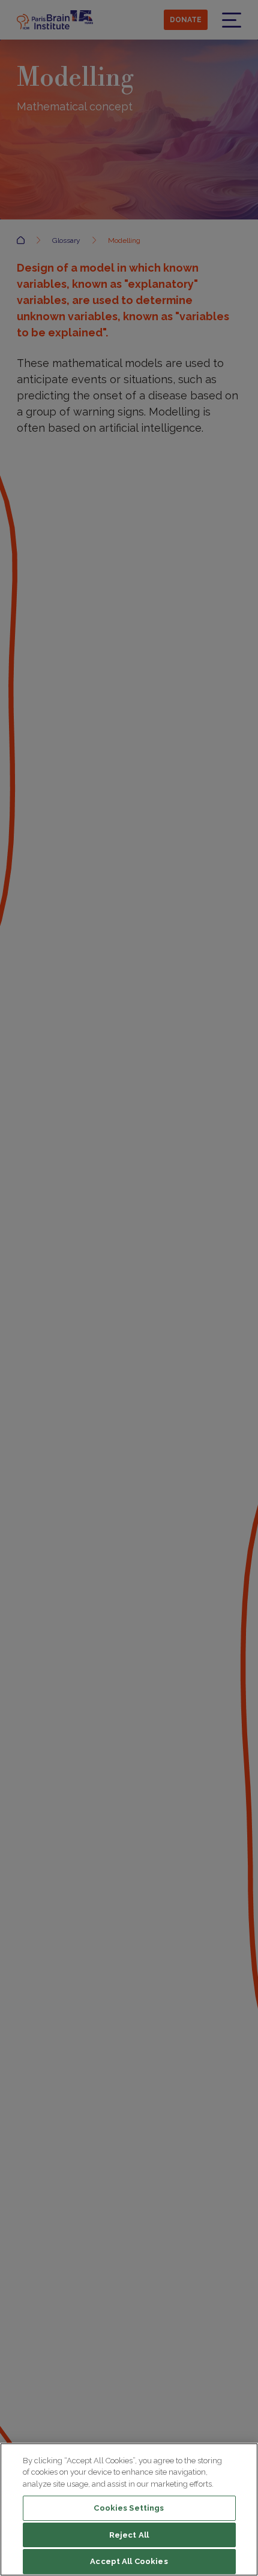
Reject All (129, 2535)
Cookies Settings (129, 2508)
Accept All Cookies (129, 2561)
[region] (129, 2509)
